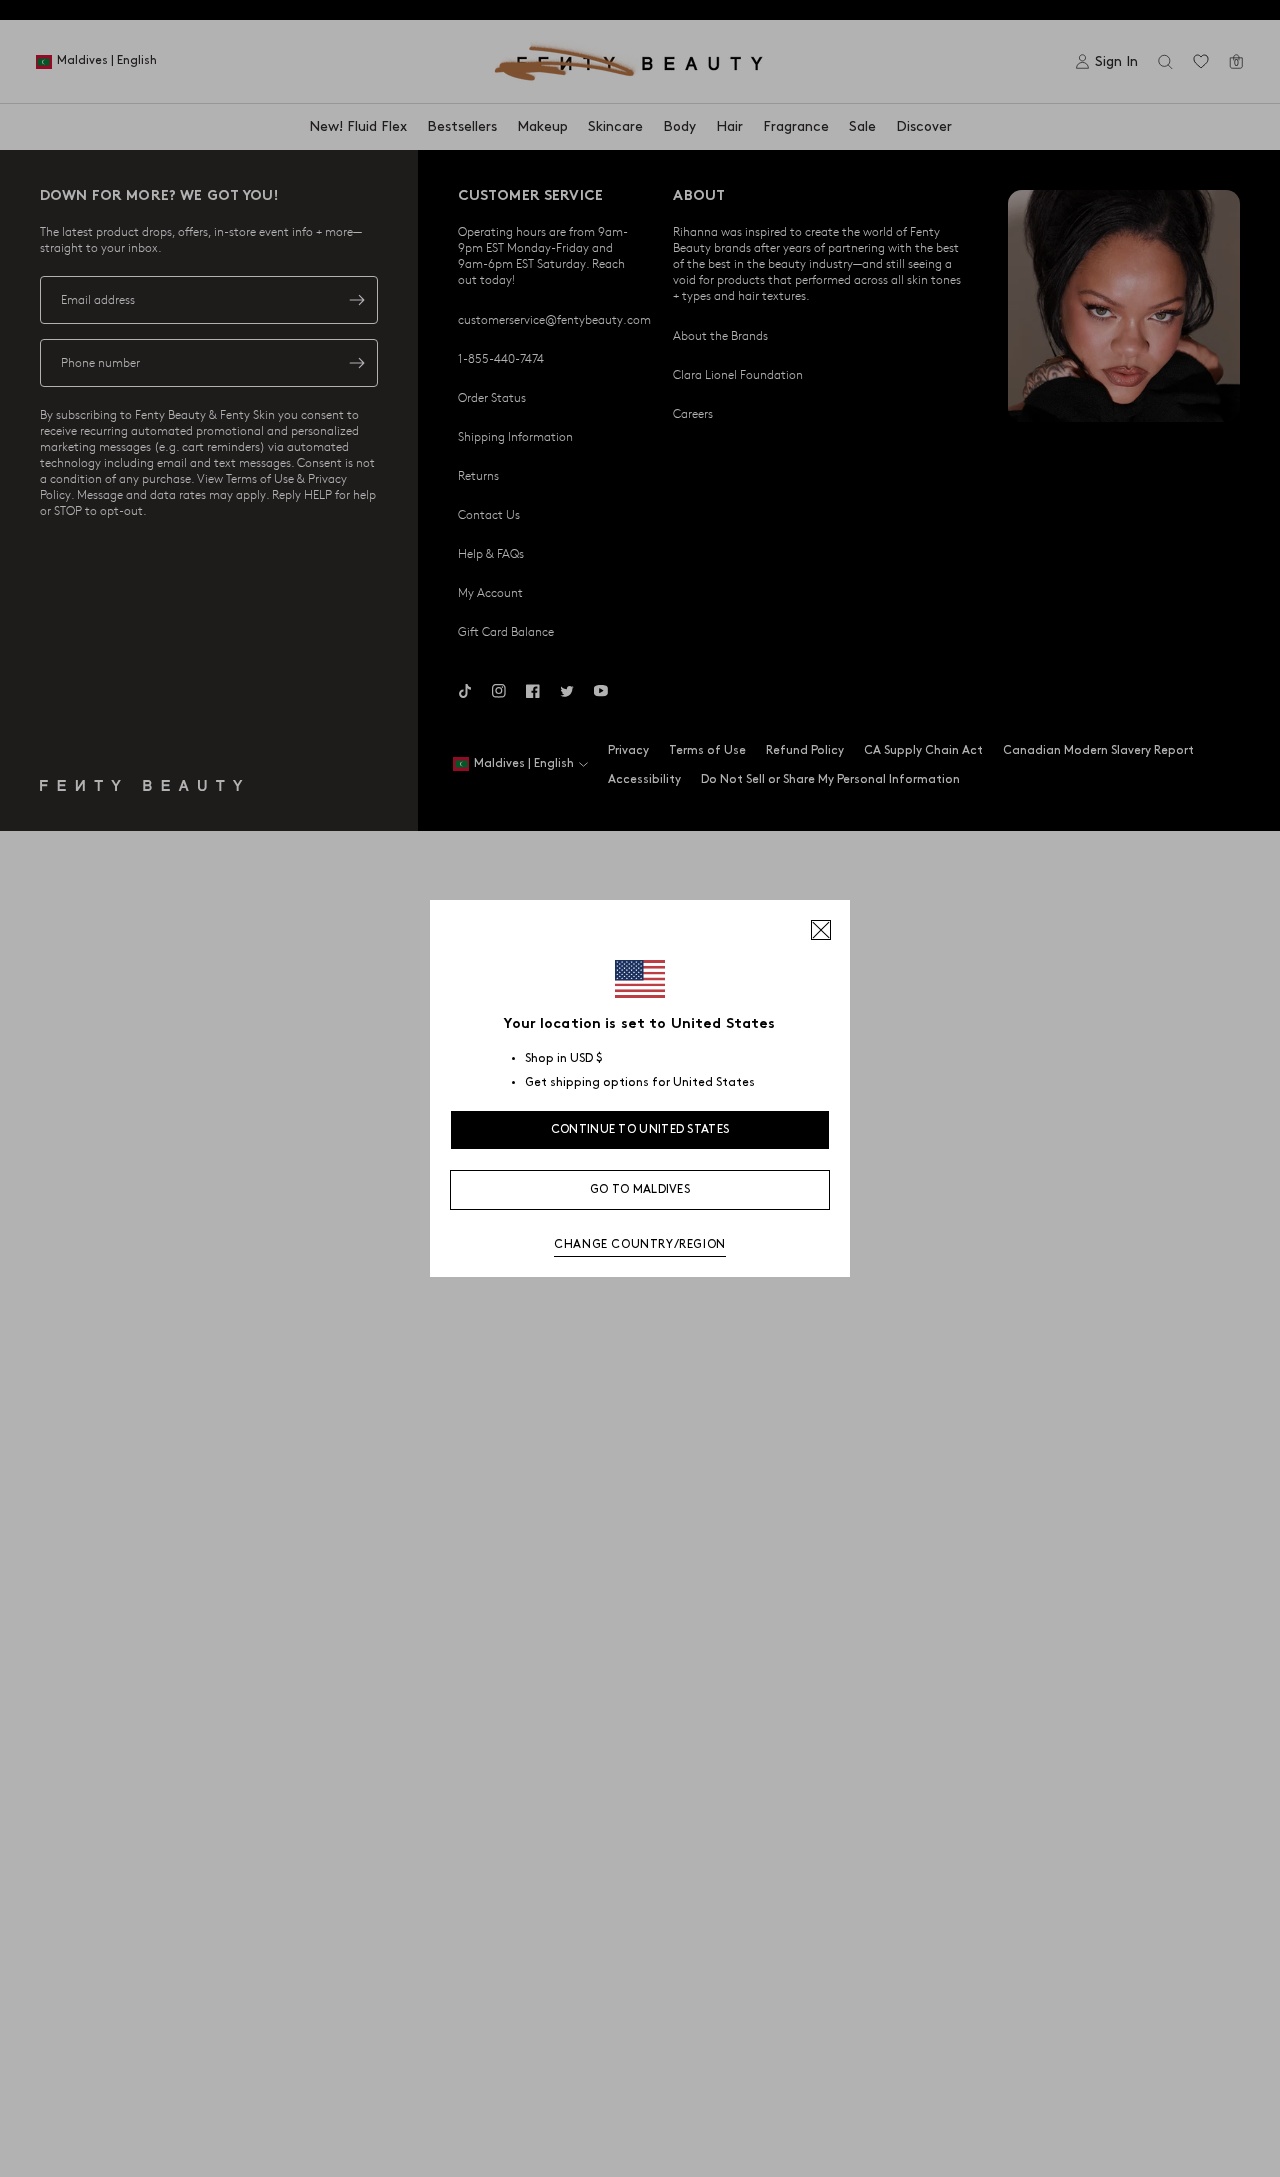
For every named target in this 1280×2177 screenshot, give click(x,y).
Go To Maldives (640, 1189)
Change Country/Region (640, 1244)
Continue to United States (640, 1129)
